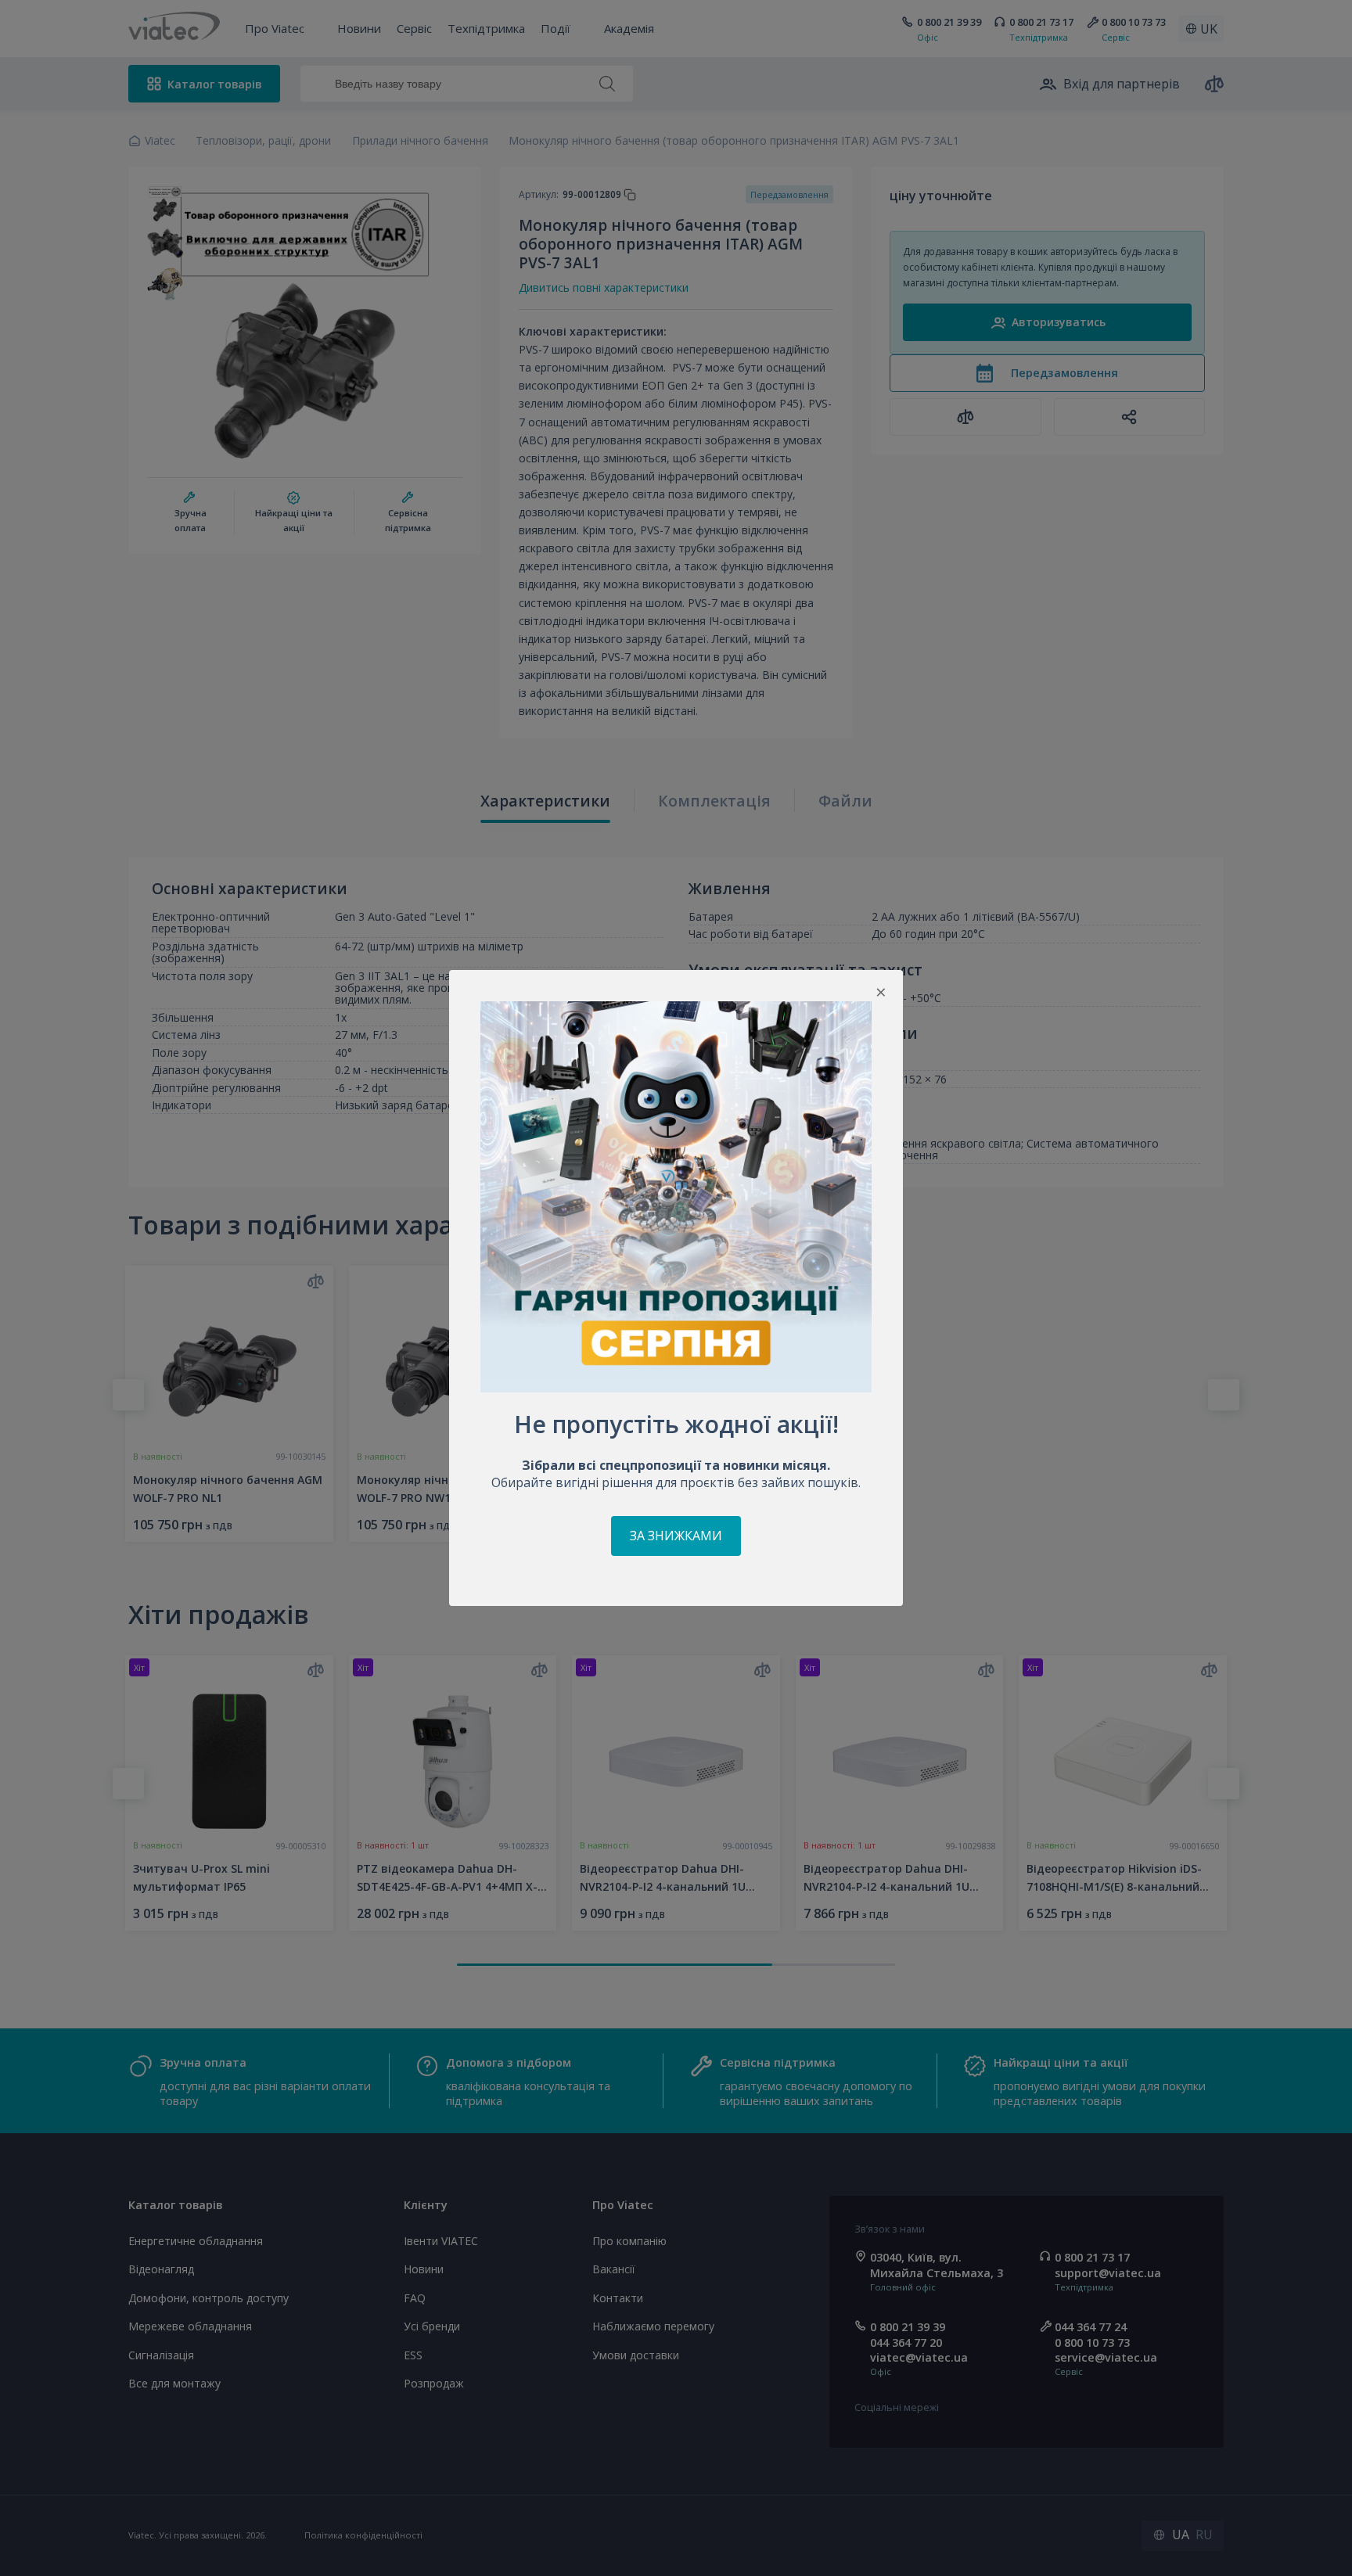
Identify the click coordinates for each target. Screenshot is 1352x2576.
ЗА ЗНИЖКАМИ (676, 1536)
